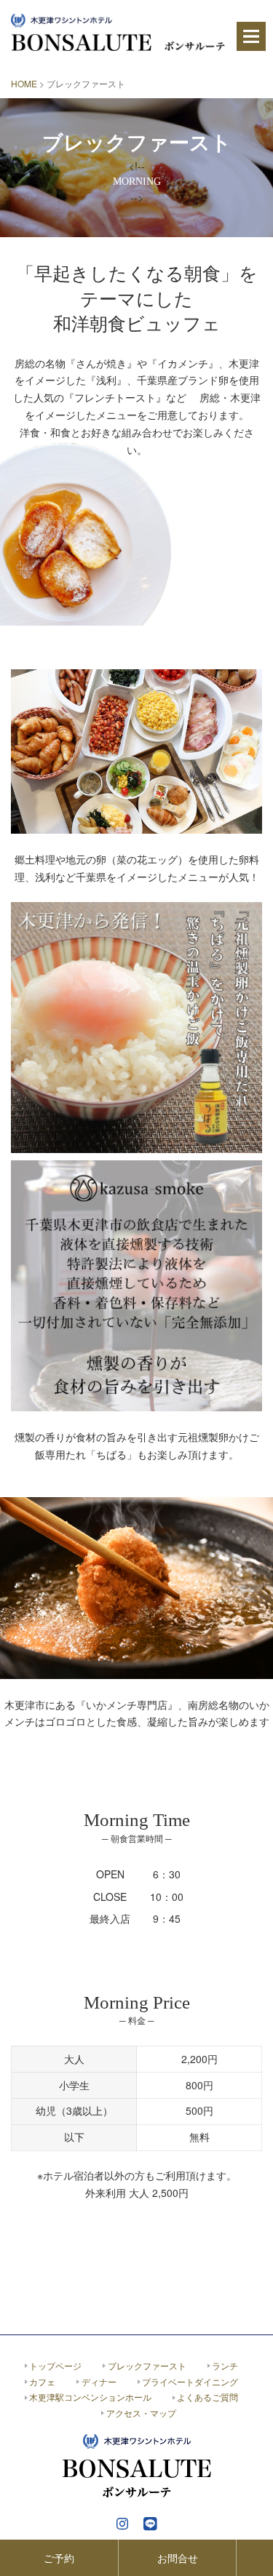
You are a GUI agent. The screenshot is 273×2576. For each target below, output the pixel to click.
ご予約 (59, 2558)
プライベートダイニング (190, 2381)
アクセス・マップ (141, 2413)
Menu (251, 36)
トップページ (55, 2365)
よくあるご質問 (207, 2397)
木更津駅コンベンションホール (90, 2397)
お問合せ (178, 2558)
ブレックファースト (147, 2365)
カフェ (42, 2381)
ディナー (99, 2381)
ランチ (225, 2365)
